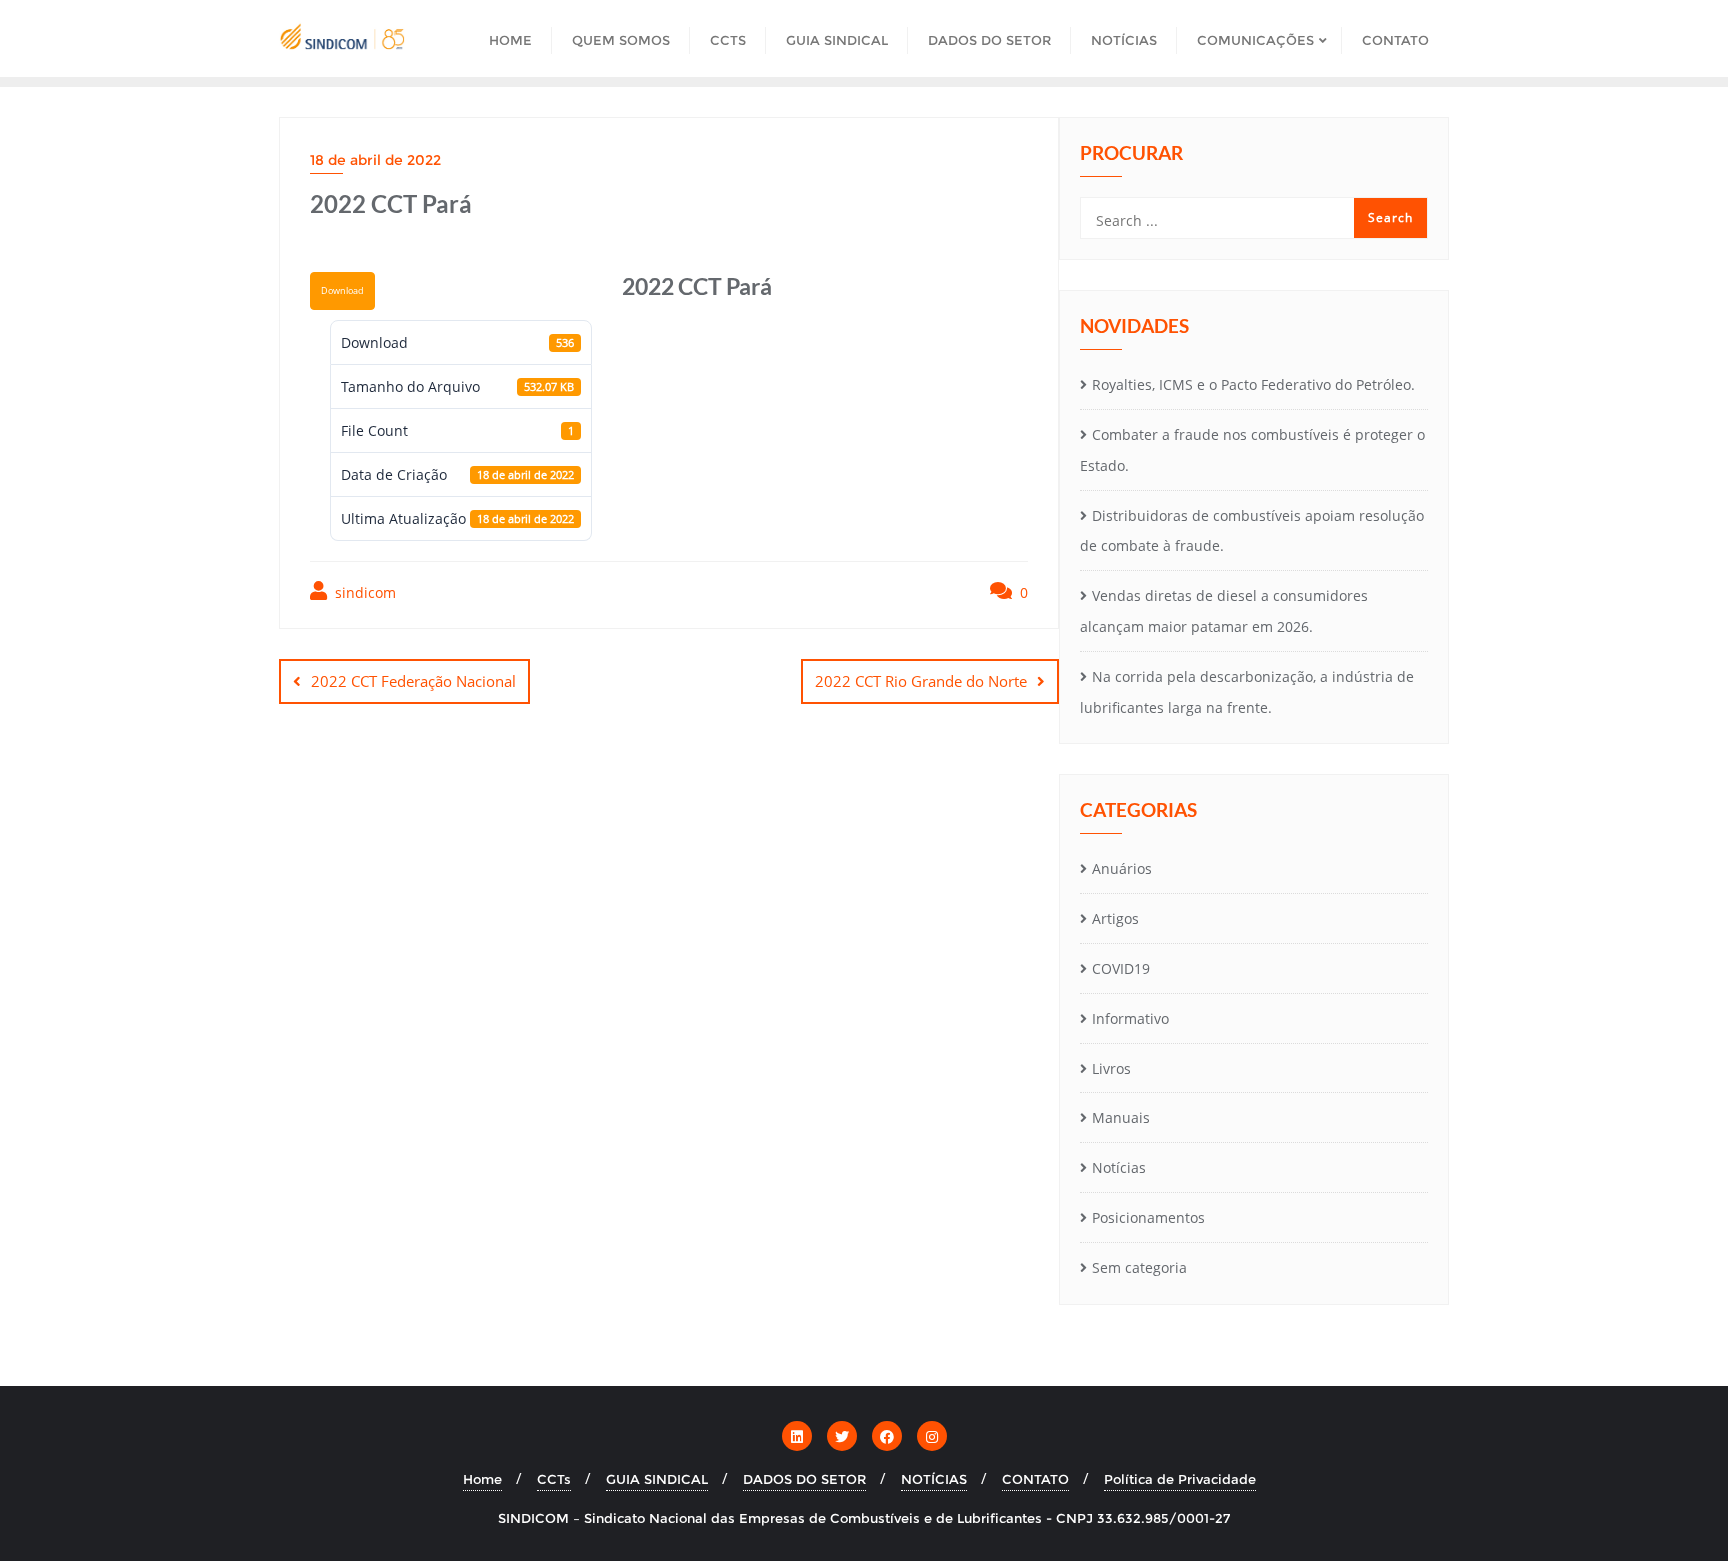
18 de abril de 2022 (375, 160)
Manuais (1121, 1117)
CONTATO (1035, 1479)
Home (482, 1479)
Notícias (1119, 1167)
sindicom (363, 592)
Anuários (1122, 868)
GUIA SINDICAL (657, 1479)
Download (342, 291)
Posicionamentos (1148, 1217)
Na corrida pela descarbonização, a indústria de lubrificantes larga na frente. (1247, 692)
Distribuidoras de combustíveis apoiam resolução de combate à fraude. (1252, 531)
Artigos (1115, 918)
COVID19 (1121, 968)
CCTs (554, 1479)
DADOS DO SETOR (804, 1479)
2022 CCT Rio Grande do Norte (921, 681)
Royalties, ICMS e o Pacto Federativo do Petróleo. (1253, 384)
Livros (1111, 1068)
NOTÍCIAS (934, 1479)
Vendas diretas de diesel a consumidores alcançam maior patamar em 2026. (1224, 611)
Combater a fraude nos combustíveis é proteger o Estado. (1252, 450)
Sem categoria (1139, 1267)
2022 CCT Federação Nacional (413, 681)
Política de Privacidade (1180, 1479)
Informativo (1130, 1018)
